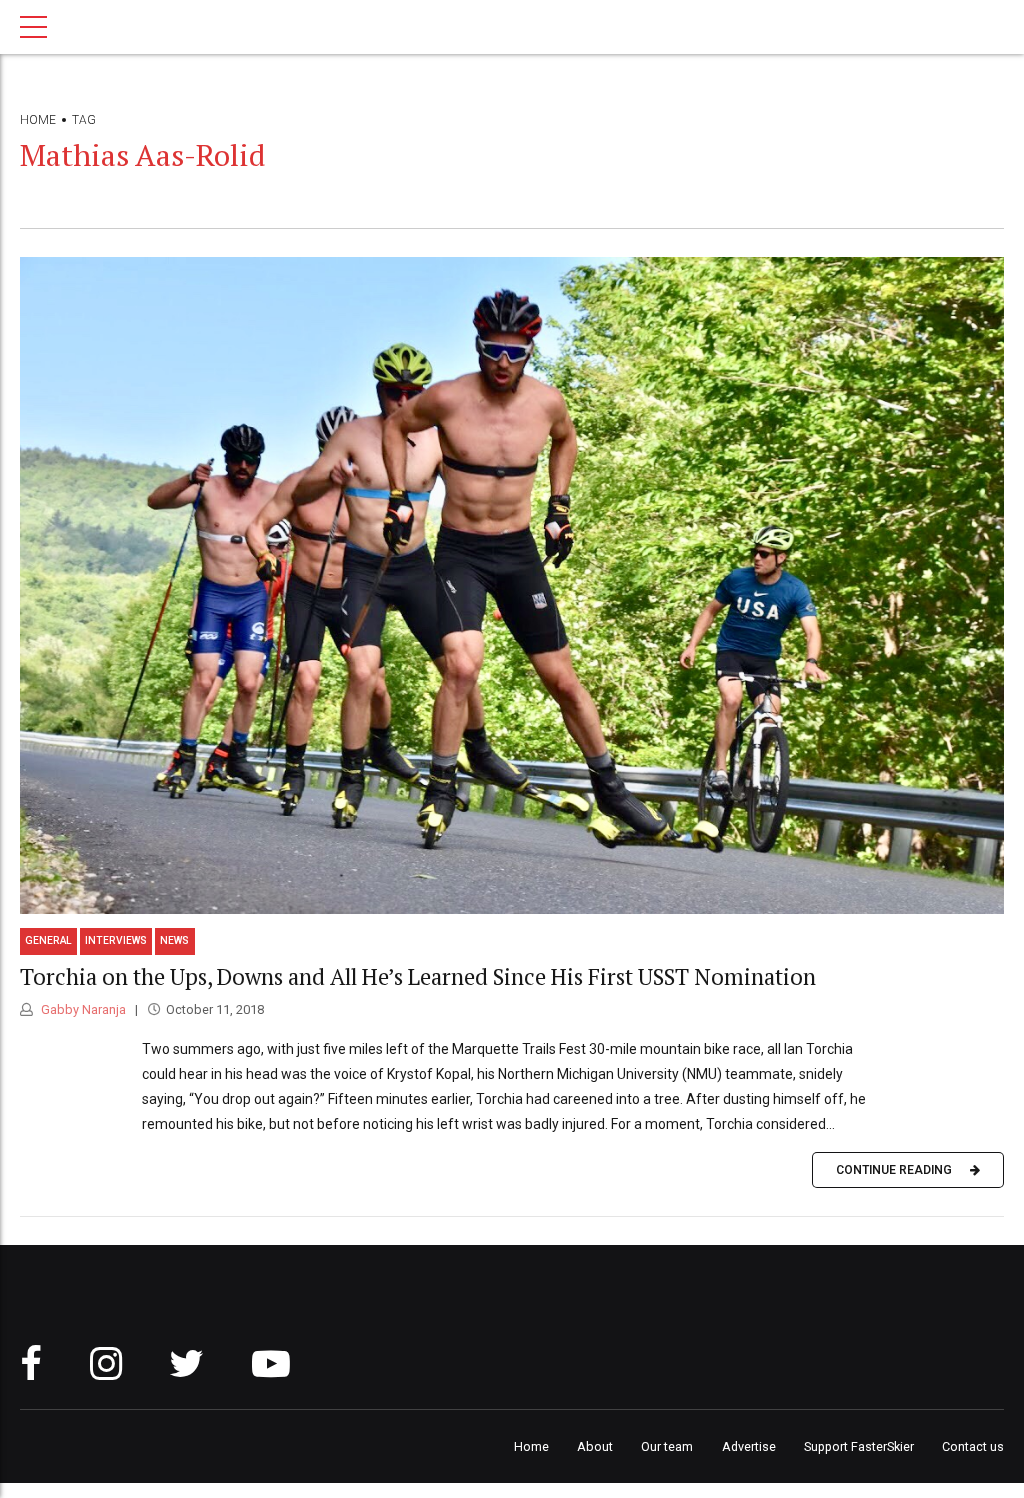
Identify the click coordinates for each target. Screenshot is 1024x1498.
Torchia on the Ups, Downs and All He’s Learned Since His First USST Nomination (418, 976)
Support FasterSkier (859, 1446)
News (174, 940)
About (595, 1446)
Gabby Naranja (82, 1009)
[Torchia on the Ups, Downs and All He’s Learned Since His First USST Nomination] (512, 585)
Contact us (973, 1446)
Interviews (116, 940)
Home (38, 120)
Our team (667, 1446)
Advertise (749, 1446)
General (48, 940)
